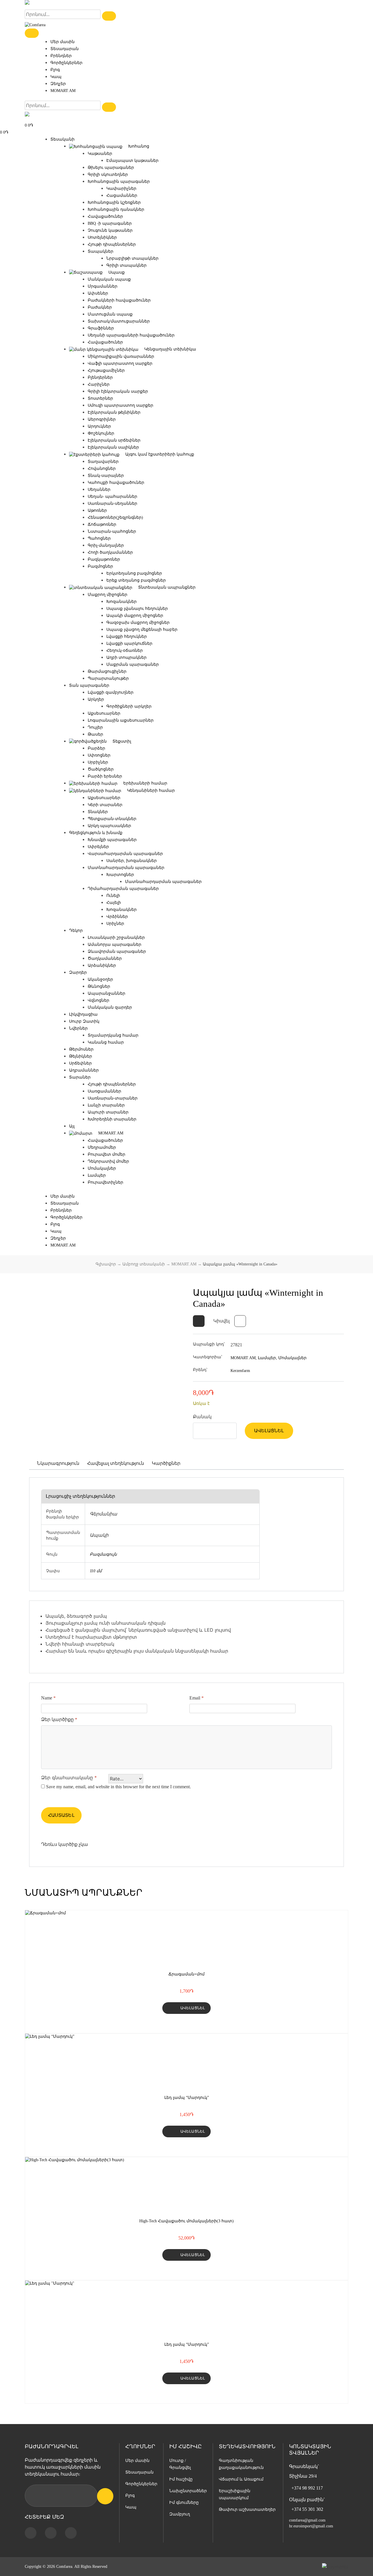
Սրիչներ (115, 924)
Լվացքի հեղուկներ (127, 637)
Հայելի (114, 903)
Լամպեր (97, 1175)
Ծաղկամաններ (105, 958)
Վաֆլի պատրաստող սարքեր (120, 363)
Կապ (56, 77)
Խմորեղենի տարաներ (112, 1119)
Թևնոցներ (99, 986)
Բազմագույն (103, 1554)
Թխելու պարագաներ (111, 168)
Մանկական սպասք (109, 279)
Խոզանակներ (122, 602)
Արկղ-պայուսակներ (109, 826)
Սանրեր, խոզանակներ (132, 861)
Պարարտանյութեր (108, 678)
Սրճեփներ (80, 1063)
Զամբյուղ (180, 2514)
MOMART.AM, (244, 1358)
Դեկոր (76, 931)
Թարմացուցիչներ (107, 671)
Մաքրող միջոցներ (108, 595)
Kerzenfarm (240, 1371)
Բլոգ (55, 70)
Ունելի (113, 896)
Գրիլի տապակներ (126, 265)
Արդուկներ (99, 426)
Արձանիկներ (102, 965)
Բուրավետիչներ (105, 1182)
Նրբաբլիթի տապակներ (132, 258)
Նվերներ (78, 1028)
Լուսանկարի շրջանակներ (116, 938)
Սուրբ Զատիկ (84, 1021)
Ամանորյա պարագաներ (115, 944)
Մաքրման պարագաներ (133, 664)
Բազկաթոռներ (104, 559)
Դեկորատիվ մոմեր (108, 1161)
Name (48, 1698)
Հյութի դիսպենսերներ (112, 244)
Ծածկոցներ (101, 769)
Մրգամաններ (103, 286)
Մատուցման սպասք (110, 314)
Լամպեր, (268, 1358)
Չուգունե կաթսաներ (110, 230)
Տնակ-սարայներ (106, 476)
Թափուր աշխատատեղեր (247, 2509)
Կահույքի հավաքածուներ (116, 483)
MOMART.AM (63, 91)
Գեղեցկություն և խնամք (96, 833)
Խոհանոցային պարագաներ (119, 182)
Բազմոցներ (100, 566)
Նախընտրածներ (188, 2491)
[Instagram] (51, 2533)
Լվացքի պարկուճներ (129, 643)
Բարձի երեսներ (105, 776)
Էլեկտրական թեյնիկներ (114, 412)
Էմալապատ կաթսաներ (132, 161)
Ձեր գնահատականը (69, 1777)
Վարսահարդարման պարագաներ (125, 854)
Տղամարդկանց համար (113, 1035)
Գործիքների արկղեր (129, 706)
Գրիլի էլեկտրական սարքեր (118, 391)
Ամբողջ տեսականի (144, 1264)
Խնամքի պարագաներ (112, 840)
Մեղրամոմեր (102, 1147)
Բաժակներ (100, 307)
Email (197, 1698)
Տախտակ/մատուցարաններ (119, 321)
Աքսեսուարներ (104, 713)
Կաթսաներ (100, 154)
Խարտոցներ (120, 875)
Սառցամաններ (104, 1091)
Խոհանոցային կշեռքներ (114, 202)
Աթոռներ (97, 510)
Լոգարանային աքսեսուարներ (121, 720)
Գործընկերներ (66, 63)
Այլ (72, 1126)
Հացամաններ (122, 195)
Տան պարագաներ (89, 685)
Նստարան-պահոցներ (112, 531)
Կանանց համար (106, 1042)
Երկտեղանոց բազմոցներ (134, 573)
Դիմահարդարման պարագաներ (123, 889)
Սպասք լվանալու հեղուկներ (137, 609)
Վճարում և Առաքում (241, 2479)
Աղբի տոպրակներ (126, 657)
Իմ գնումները (184, 2502)
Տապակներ (101, 251)
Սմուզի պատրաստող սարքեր (120, 405)
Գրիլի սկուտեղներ (108, 175)
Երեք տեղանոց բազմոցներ (136, 580)
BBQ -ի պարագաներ (110, 223)
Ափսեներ (98, 293)
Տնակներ (98, 812)
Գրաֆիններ (101, 328)
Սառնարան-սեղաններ (112, 503)
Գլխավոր (106, 1264)
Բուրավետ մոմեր (107, 1154)
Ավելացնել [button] (193, 2008)
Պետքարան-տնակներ (112, 819)
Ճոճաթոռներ (102, 524)
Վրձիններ (117, 917)
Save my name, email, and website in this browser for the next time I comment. (118, 1787)
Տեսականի (63, 139)
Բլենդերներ (100, 377)
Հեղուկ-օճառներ (125, 650)
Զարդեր (78, 972)
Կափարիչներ (121, 188)
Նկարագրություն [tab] (58, 1463)
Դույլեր (95, 727)
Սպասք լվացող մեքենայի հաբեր (142, 630)
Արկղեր (96, 699)
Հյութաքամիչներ (106, 370)
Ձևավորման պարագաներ (117, 951)
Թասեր (95, 734)
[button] (199, 1321)
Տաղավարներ (103, 462)
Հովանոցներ (102, 469)
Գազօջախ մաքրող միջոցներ (138, 623)
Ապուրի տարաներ (108, 1112)
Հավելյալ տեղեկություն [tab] (116, 1463)
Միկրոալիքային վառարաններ (121, 356)
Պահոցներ (99, 538)
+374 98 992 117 (307, 2488)
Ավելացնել (269, 1431)
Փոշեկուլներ (101, 433)
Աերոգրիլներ (102, 419)
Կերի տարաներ (105, 805)
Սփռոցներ (99, 755)
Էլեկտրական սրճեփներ (114, 440)
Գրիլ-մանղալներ (106, 545)
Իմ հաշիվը (181, 2479)
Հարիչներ (99, 384)
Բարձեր (96, 748)
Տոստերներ (100, 398)
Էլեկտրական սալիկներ (113, 447)
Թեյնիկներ (81, 1056)
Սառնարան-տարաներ (113, 1098)
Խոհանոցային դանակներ (116, 209)
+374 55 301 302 (307, 2509)
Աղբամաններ (84, 1070)
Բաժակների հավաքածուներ (119, 300)
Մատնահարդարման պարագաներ (126, 868)
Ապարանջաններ (107, 993)
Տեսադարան (65, 49)
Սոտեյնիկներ (102, 237)
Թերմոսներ (81, 1049)
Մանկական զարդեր (110, 1007)
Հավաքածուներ (105, 216)
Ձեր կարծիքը (59, 1719)
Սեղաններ (99, 489)
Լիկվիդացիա (83, 1014)
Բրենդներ (61, 56)
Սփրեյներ (98, 847)
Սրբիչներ (98, 762)
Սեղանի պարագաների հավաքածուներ (131, 335)
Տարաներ (80, 1077)
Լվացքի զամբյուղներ (111, 692)
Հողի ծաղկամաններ (110, 552)
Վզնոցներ (98, 1000)
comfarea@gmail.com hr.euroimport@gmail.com (311, 2523)
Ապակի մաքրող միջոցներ (135, 616)
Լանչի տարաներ (106, 1105)
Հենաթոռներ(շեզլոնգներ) (115, 517)
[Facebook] (31, 2533)
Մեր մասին (63, 42)
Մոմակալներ (102, 1168)
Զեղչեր (58, 84)
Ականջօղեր (100, 979)
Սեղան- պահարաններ (112, 496)
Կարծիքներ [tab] (166, 1463)
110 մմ (96, 1571)
